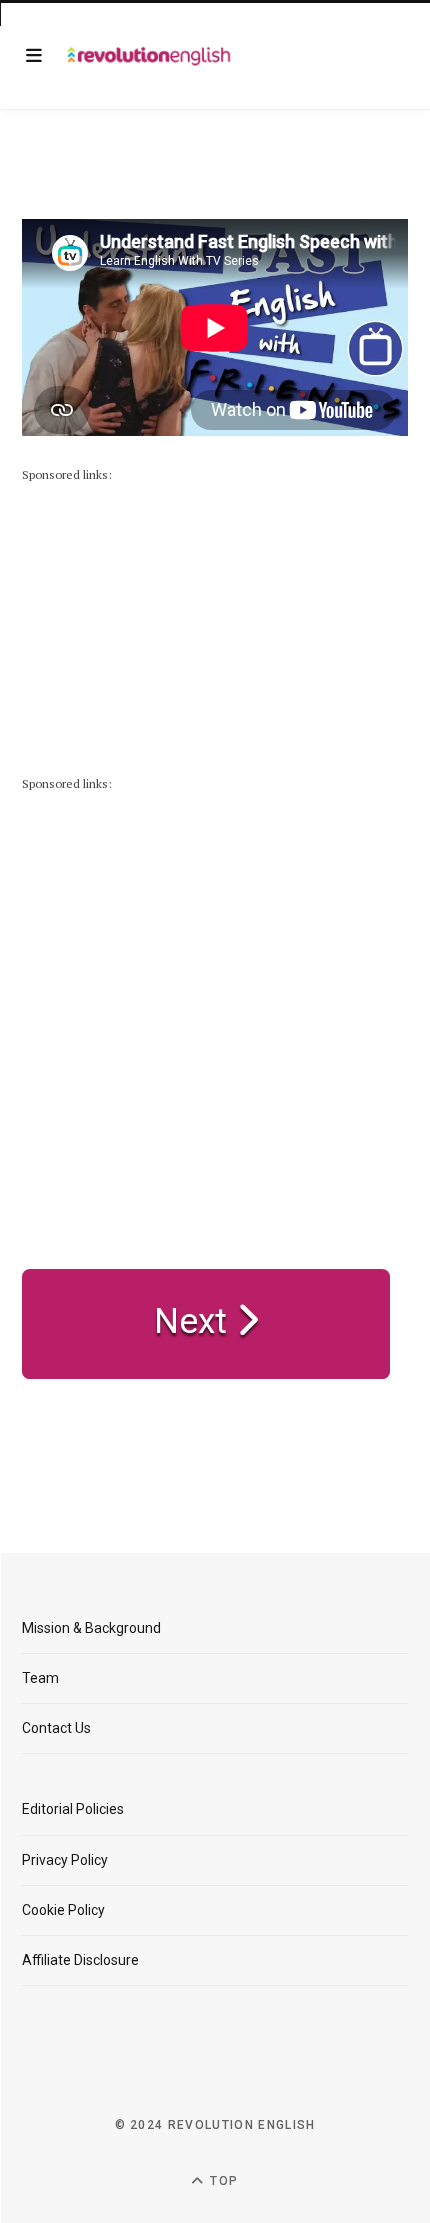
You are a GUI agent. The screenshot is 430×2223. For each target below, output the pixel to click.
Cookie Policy (63, 1910)
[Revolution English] (149, 56)
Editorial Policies (73, 1809)
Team (40, 1678)
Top (222, 2181)
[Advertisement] (172, 611)
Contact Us (56, 1728)
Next (195, 1321)
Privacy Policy (65, 1860)
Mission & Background (91, 1628)
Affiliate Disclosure (80, 1960)
